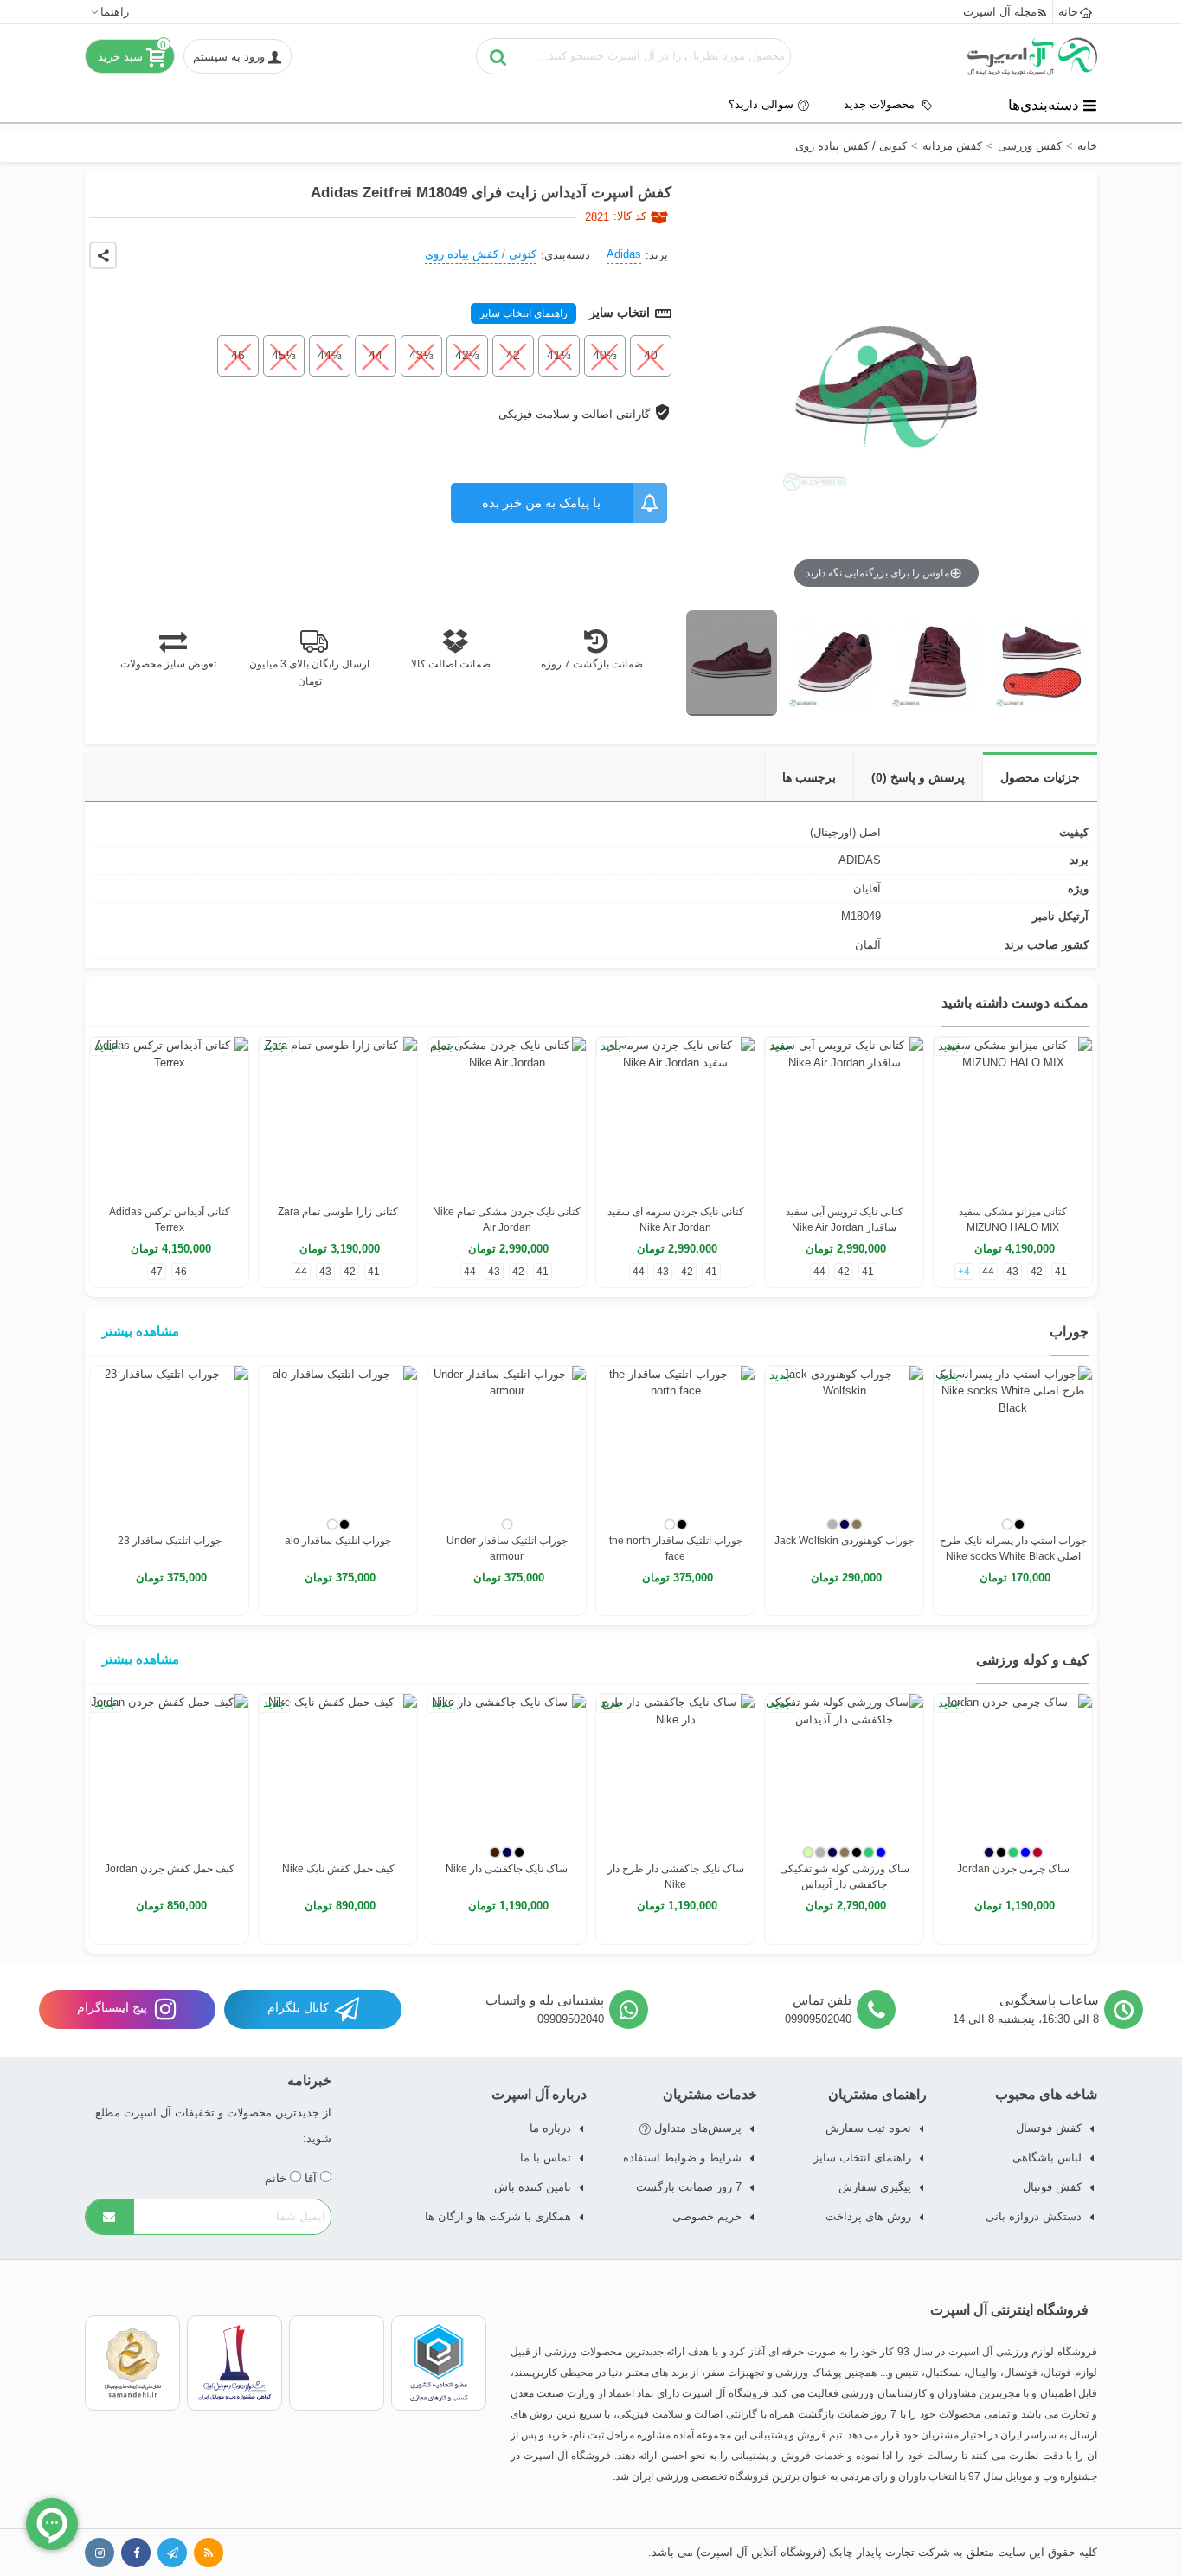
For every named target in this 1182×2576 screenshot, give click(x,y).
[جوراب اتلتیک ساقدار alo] (338, 1445)
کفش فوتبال (1052, 2187)
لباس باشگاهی (1047, 2157)
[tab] (1040, 777)
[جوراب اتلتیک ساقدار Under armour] (507, 1445)
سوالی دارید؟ (761, 104)
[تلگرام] (172, 2553)
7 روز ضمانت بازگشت (689, 2187)
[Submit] (110, 2217)
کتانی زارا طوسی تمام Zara (338, 1212)
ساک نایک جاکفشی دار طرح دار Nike (676, 1877)
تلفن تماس (822, 2000)
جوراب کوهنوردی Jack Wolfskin (844, 1541)
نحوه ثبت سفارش (868, 2128)
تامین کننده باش (533, 2187)
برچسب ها (809, 777)
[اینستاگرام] (100, 2553)
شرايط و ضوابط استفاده (682, 2157)
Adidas (624, 254)
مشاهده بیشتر (141, 1331)
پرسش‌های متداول (696, 2128)
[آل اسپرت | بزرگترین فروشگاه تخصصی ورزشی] (1032, 56)
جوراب (1069, 1332)
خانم (277, 2178)
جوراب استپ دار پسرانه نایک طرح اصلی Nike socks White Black (1013, 1549)
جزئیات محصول (1040, 777)
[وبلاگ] (209, 2553)
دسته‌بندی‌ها (1044, 105)
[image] (732, 663)
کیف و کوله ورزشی (1032, 1660)
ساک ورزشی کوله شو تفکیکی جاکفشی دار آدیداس (845, 1877)
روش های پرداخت (868, 2216)
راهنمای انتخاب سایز (524, 313)
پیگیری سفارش (875, 2187)
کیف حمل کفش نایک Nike (338, 1869)
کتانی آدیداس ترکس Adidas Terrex (170, 1220)
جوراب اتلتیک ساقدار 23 (170, 1541)
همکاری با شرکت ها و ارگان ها (498, 2216)
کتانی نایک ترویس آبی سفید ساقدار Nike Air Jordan (845, 1220)
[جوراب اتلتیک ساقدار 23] (169, 1445)
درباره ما (550, 2128)
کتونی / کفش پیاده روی (481, 254)
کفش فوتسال (1049, 2128)
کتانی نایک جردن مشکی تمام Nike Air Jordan (507, 1220)
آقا (312, 2178)
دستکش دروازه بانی (1034, 2216)
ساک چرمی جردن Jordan (1013, 1869)
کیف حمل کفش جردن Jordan (170, 1869)
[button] (109, 12)
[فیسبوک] (136, 2553)
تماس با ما (546, 2157)
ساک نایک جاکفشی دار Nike (507, 1869)
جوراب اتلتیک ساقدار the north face (676, 1549)
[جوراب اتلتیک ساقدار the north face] (675, 1445)
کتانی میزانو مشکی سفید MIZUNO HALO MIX (1013, 1220)
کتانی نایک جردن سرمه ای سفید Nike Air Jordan (676, 1220)
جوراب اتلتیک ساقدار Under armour (507, 1549)
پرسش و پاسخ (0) (918, 777)
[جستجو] (498, 56)
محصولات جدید (881, 104)
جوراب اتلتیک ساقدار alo (338, 1541)
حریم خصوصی (707, 2216)
